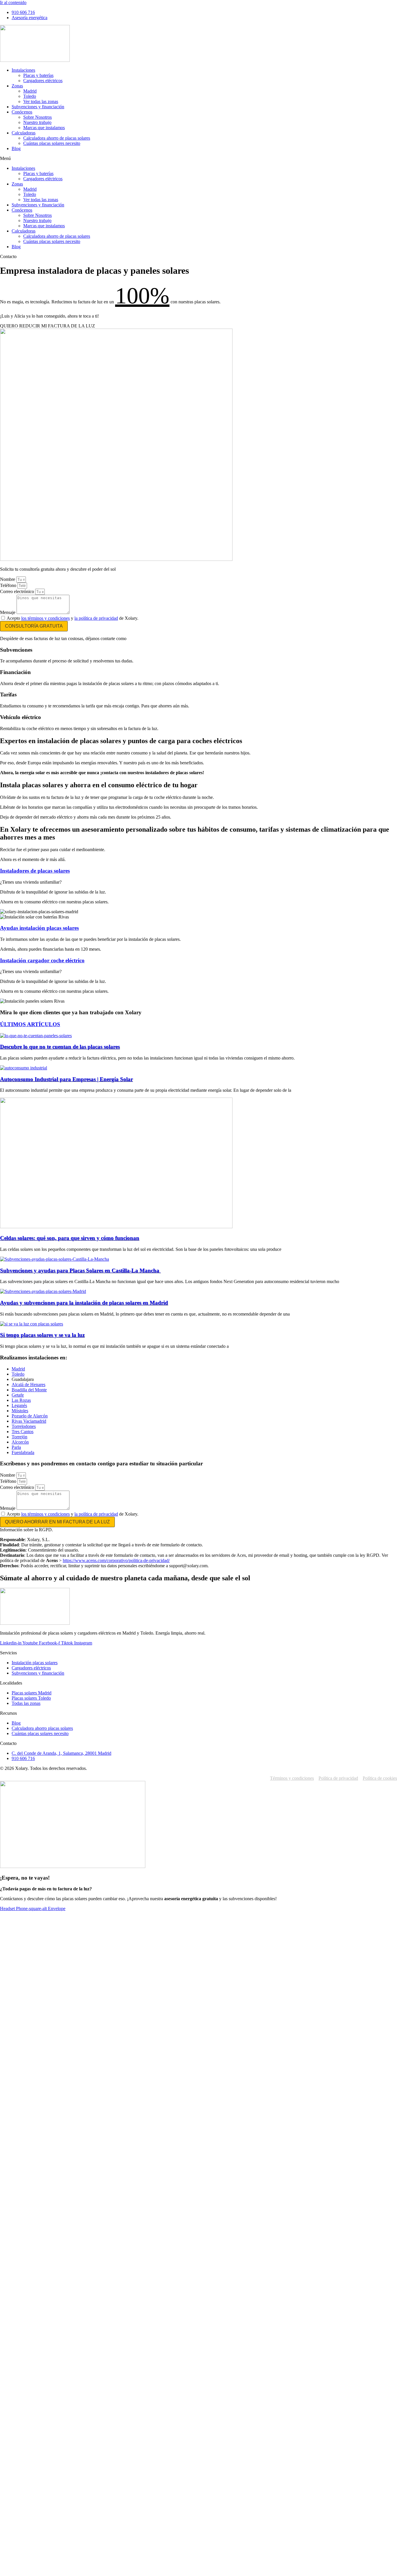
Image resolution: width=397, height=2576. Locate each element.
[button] (199, 158)
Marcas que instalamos (44, 128)
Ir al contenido (13, 2)
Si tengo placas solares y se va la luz (42, 1335)
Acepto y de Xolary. (73, 618)
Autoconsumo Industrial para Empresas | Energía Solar (66, 1079)
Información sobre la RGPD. (26, 1530)
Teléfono (9, 585)
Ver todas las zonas (41, 101)
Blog (16, 148)
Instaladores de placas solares (35, 871)
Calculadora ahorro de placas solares (57, 138)
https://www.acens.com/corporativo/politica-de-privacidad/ (116, 1560)
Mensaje (8, 612)
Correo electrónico (18, 591)
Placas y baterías (38, 75)
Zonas (17, 86)
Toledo (30, 96)
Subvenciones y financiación (38, 107)
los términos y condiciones (45, 618)
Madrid (30, 91)
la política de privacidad (96, 618)
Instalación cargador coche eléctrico (42, 960)
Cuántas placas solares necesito (52, 143)
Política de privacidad (338, 1778)
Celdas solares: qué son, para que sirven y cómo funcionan (70, 1238)
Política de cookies (380, 1778)
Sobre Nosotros (37, 117)
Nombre (8, 579)
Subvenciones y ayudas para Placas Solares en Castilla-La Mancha (80, 1270)
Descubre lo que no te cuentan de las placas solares (60, 1047)
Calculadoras (24, 133)
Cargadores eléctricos (43, 81)
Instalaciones (23, 70)
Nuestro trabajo (37, 122)
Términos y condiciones (292, 1778)
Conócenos (22, 112)
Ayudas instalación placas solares (39, 928)
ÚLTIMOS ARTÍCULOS (30, 1024)
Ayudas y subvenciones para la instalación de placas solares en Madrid (84, 1303)
